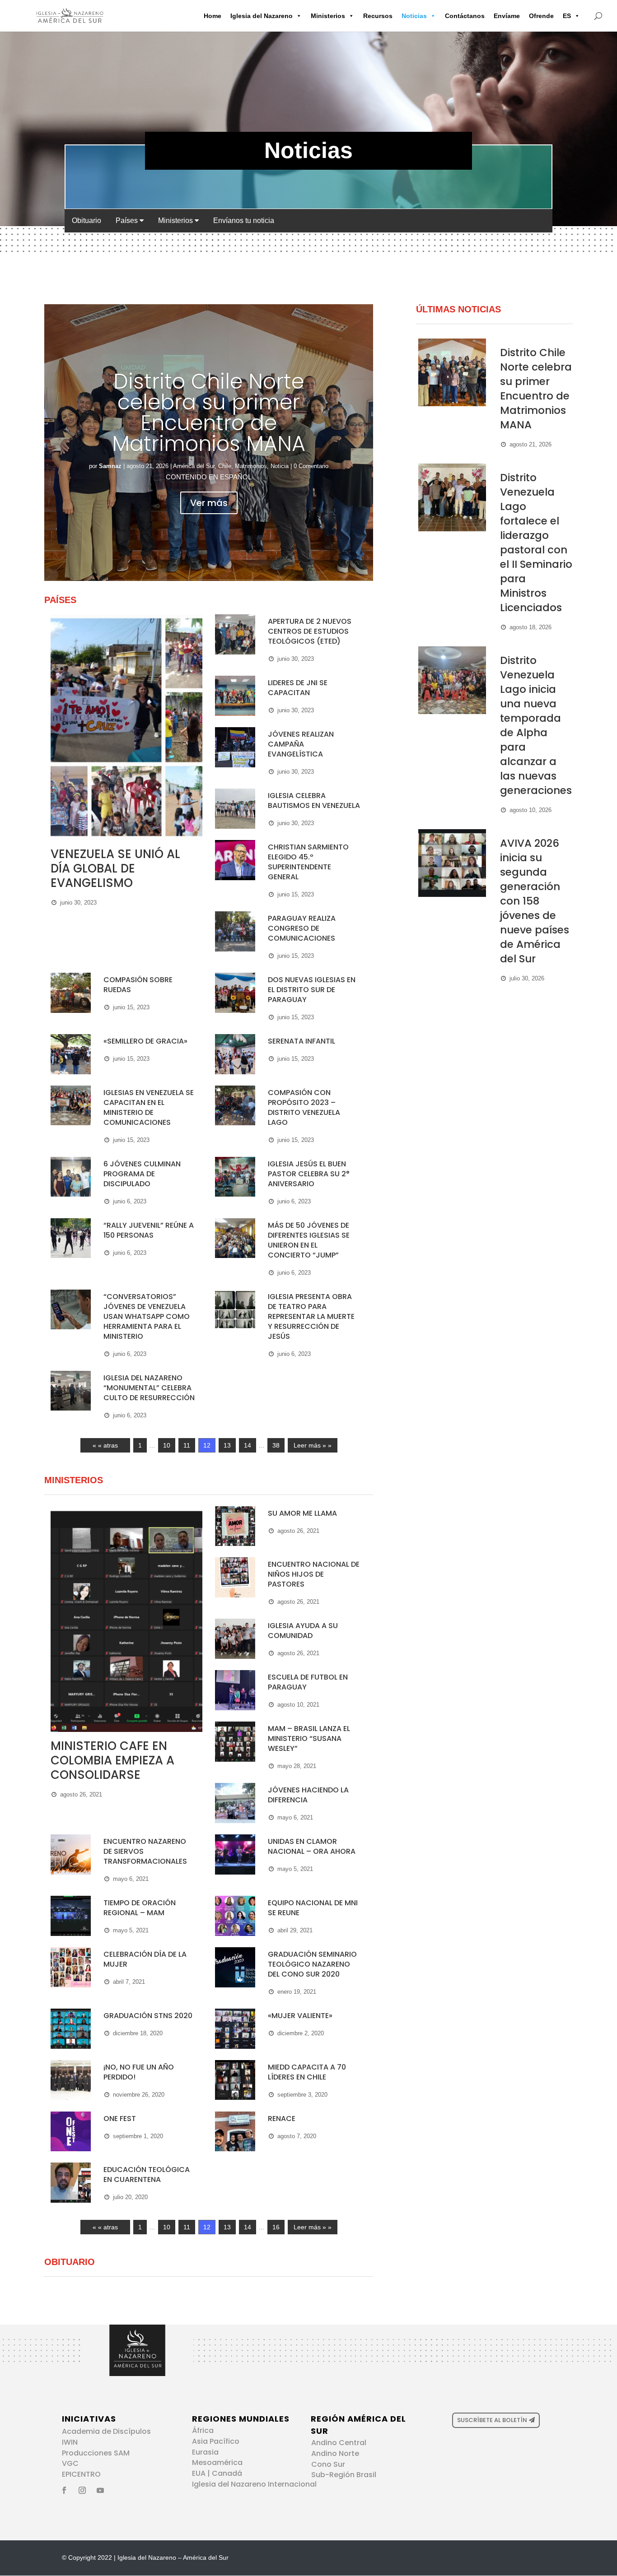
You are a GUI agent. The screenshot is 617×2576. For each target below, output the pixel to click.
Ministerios (328, 16)
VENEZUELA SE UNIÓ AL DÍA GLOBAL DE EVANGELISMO (115, 868)
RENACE (282, 2119)
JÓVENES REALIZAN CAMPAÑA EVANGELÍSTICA (301, 744)
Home (213, 16)
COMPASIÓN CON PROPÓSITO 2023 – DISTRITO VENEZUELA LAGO (304, 1107)
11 (187, 1445)
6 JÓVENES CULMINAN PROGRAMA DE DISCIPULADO (142, 1174)
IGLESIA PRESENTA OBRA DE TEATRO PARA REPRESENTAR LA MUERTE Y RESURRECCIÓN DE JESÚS (311, 1316)
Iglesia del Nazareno (262, 16)
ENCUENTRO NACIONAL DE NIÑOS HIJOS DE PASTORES (314, 1574)
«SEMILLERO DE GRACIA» (145, 1041)
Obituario (86, 220)
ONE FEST (120, 2119)
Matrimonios (251, 466)
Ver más (209, 503)
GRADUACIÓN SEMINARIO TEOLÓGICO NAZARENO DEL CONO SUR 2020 (312, 1964)
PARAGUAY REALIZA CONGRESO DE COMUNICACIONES (302, 928)
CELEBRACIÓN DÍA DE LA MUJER (145, 1959)
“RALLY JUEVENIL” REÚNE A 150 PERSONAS (149, 1230)
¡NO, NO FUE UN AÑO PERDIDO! (139, 2072)
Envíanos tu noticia (244, 220)
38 (276, 1445)
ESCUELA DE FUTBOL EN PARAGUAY (308, 1682)
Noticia (280, 466)
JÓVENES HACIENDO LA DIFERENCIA (308, 1795)
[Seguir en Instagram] (82, 2490)
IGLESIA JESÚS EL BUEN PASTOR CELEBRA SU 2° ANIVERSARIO (309, 1174)
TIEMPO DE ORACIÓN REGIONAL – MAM (140, 1908)
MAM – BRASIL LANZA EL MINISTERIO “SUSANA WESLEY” (309, 1738)
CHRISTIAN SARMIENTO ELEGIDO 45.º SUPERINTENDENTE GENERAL (308, 862)
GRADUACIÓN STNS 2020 (148, 2016)
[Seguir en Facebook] (64, 2490)
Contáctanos (465, 16)
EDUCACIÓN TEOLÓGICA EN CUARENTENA (147, 2175)
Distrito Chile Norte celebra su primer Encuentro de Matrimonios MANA (209, 413)
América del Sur (194, 466)
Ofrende (541, 16)
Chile (225, 466)
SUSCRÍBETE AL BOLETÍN (492, 2420)
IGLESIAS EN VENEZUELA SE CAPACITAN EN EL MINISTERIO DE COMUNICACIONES (149, 1107)
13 (227, 1445)
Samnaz (110, 466)
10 (167, 1445)
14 (248, 1445)
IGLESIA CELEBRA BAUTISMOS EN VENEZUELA (314, 801)
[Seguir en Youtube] (100, 2490)
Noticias (414, 16)
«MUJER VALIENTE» (300, 2016)
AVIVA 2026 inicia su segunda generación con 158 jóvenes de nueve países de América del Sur (535, 901)
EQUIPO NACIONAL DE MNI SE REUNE (313, 1908)
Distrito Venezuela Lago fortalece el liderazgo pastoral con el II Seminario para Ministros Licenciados (536, 543)
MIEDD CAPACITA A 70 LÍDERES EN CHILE (307, 2072)
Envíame (507, 16)
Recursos (378, 16)
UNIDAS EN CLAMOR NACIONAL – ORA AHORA (312, 1846)
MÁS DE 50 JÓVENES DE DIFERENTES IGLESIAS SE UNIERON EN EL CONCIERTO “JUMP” (309, 1240)
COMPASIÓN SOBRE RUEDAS (138, 985)
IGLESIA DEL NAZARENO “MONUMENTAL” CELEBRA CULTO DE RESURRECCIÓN (149, 1388)
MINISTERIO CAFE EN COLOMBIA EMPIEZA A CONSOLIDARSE (112, 1760)
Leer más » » (313, 1445)
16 (276, 2227)
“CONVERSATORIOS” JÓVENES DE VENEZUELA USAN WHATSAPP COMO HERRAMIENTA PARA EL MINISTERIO (147, 1316)
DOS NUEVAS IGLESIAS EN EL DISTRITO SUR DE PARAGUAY (312, 990)
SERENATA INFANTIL (301, 1041)
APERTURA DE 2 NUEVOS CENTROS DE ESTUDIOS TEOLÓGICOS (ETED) (310, 631)
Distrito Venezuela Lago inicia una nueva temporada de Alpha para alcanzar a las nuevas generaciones (536, 725)
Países (128, 220)
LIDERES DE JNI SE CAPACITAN (298, 688)
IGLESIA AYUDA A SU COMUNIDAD (303, 1631)
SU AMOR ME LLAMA (302, 1513)
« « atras (105, 1445)
